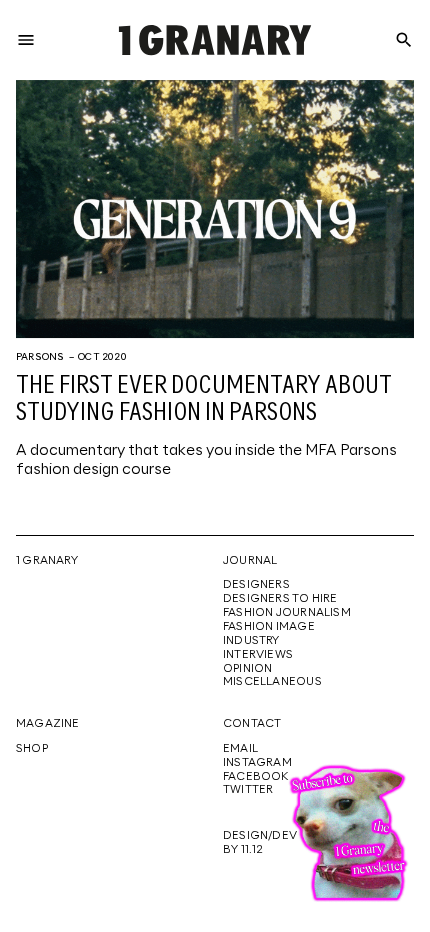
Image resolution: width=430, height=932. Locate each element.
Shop (32, 749)
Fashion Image (269, 627)
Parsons (40, 357)
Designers (256, 585)
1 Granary (47, 561)
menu (26, 40)
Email (240, 749)
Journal (250, 561)
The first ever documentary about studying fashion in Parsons (204, 400)
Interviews (258, 655)
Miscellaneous (272, 682)
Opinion (247, 669)
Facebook (256, 777)
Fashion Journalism (287, 613)
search (404, 40)
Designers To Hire (280, 599)
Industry (251, 641)
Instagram (257, 763)
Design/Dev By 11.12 (260, 843)
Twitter (248, 790)
